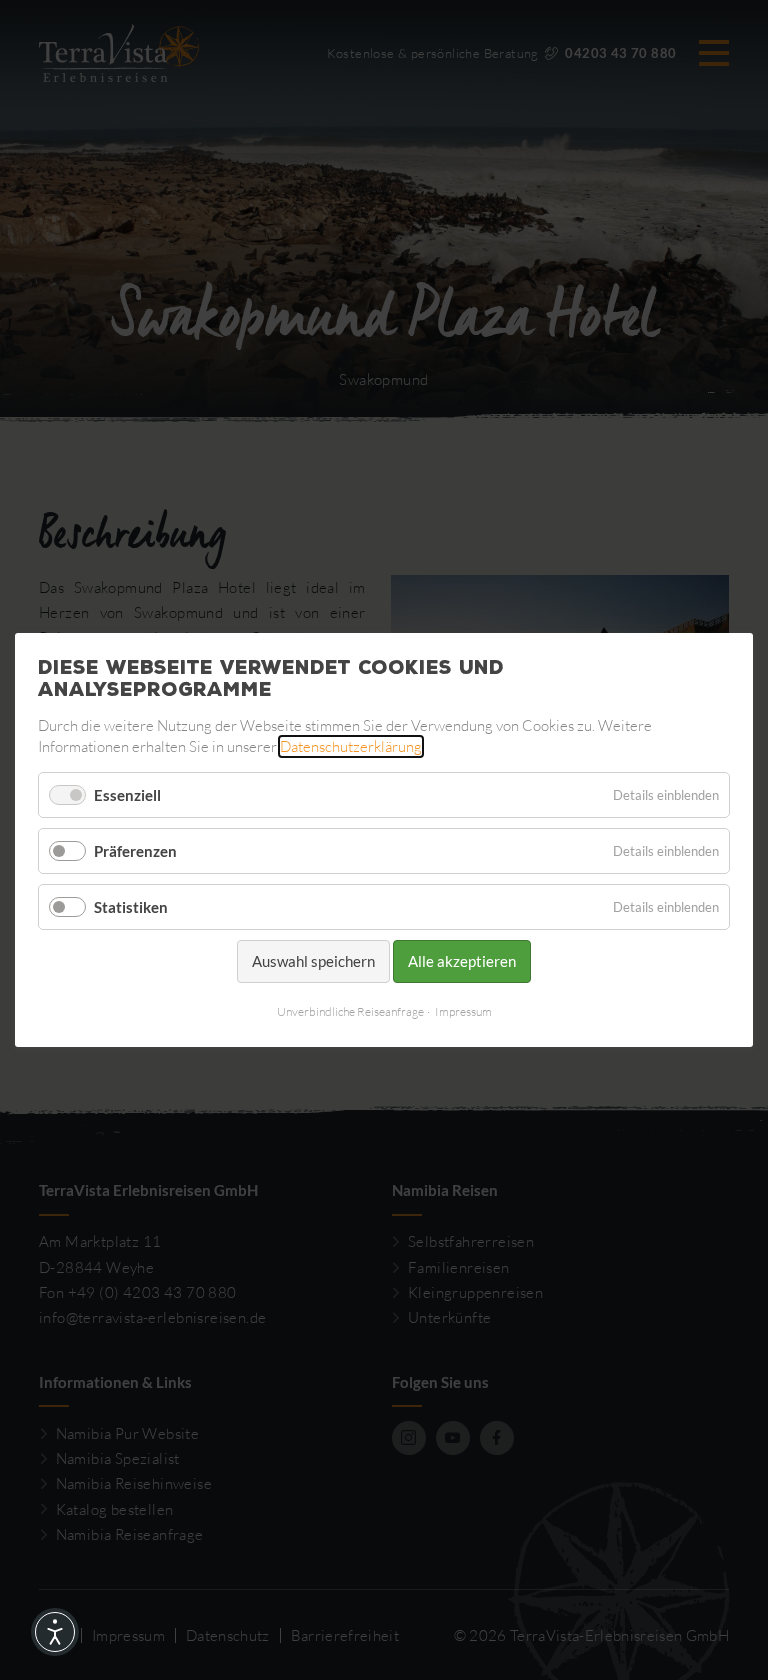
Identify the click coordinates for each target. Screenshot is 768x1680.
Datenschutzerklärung (351, 746)
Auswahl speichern (313, 961)
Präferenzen (135, 851)
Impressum (463, 1011)
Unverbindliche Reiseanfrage (350, 1011)
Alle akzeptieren (462, 961)
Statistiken (131, 907)
